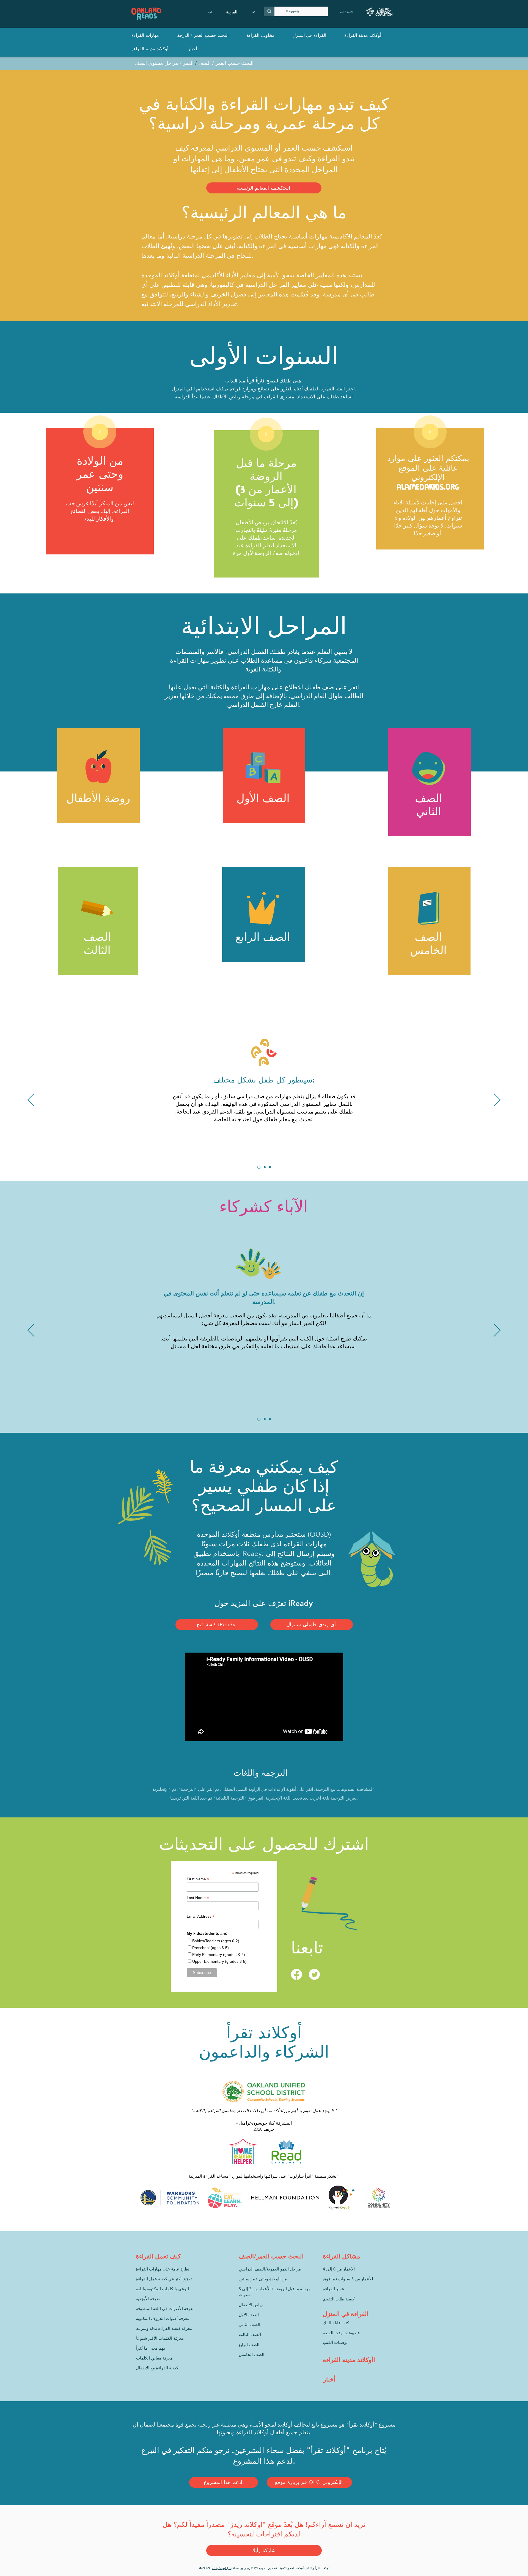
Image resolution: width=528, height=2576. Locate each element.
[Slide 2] (264, 1167)
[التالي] (266, 434)
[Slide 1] (258, 1167)
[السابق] (31, 1100)
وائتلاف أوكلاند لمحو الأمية (297, 2568)
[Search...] (269, 11)
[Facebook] (296, 1974)
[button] (145, 35)
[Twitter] (314, 1974)
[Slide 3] (270, 1167)
